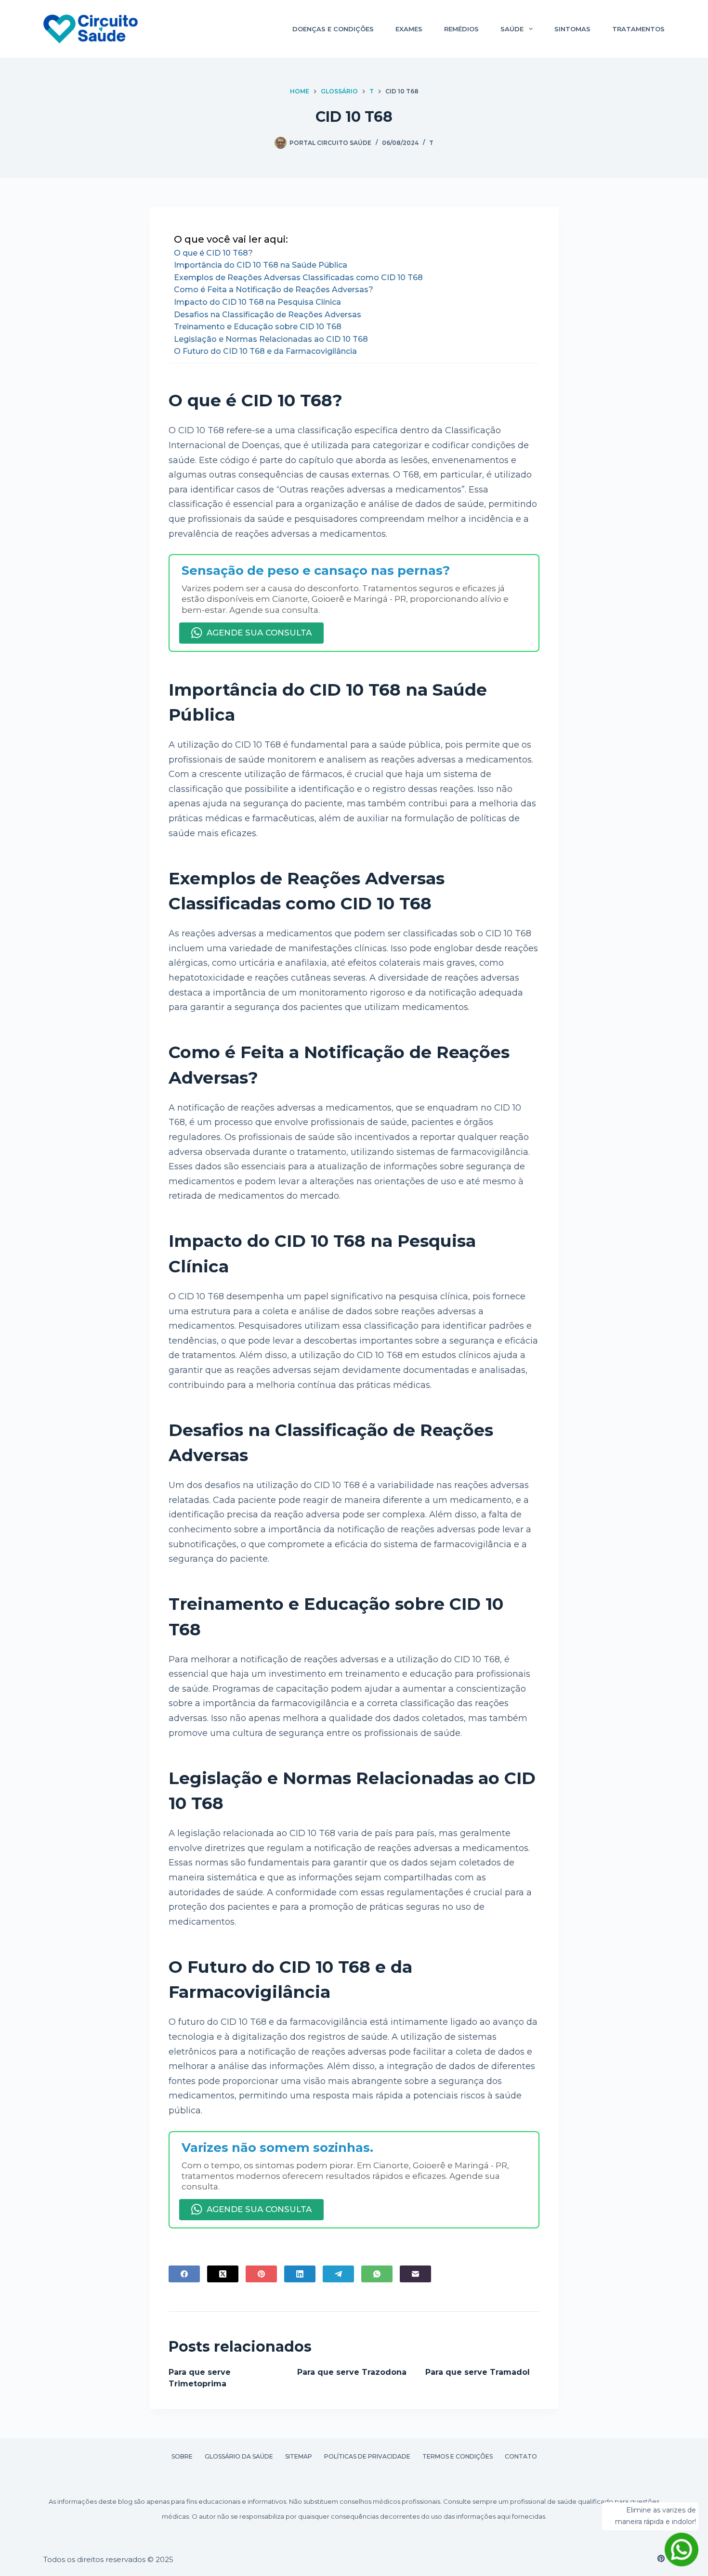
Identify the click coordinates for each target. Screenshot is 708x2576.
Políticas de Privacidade (367, 2456)
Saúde (512, 29)
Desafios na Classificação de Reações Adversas (268, 315)
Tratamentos (638, 29)
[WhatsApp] (377, 2274)
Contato (521, 2456)
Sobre (182, 2456)
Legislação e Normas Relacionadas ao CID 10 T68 (271, 339)
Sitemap (299, 2456)
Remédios (461, 29)
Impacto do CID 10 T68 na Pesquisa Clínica (257, 302)
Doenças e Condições (333, 29)
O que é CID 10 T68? (213, 253)
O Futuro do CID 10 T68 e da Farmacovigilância (265, 351)
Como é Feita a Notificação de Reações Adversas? (274, 290)
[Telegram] (338, 2274)
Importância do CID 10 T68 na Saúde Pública (261, 265)
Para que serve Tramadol (478, 2372)
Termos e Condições (458, 2456)
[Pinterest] (261, 2274)
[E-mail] (415, 2274)
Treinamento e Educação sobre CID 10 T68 (258, 327)
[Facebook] (184, 2274)
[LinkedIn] (300, 2274)
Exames (409, 29)
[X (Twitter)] (223, 2274)
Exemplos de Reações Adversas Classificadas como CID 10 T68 (298, 278)
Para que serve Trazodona (352, 2372)
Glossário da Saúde (239, 2456)
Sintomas (572, 29)
